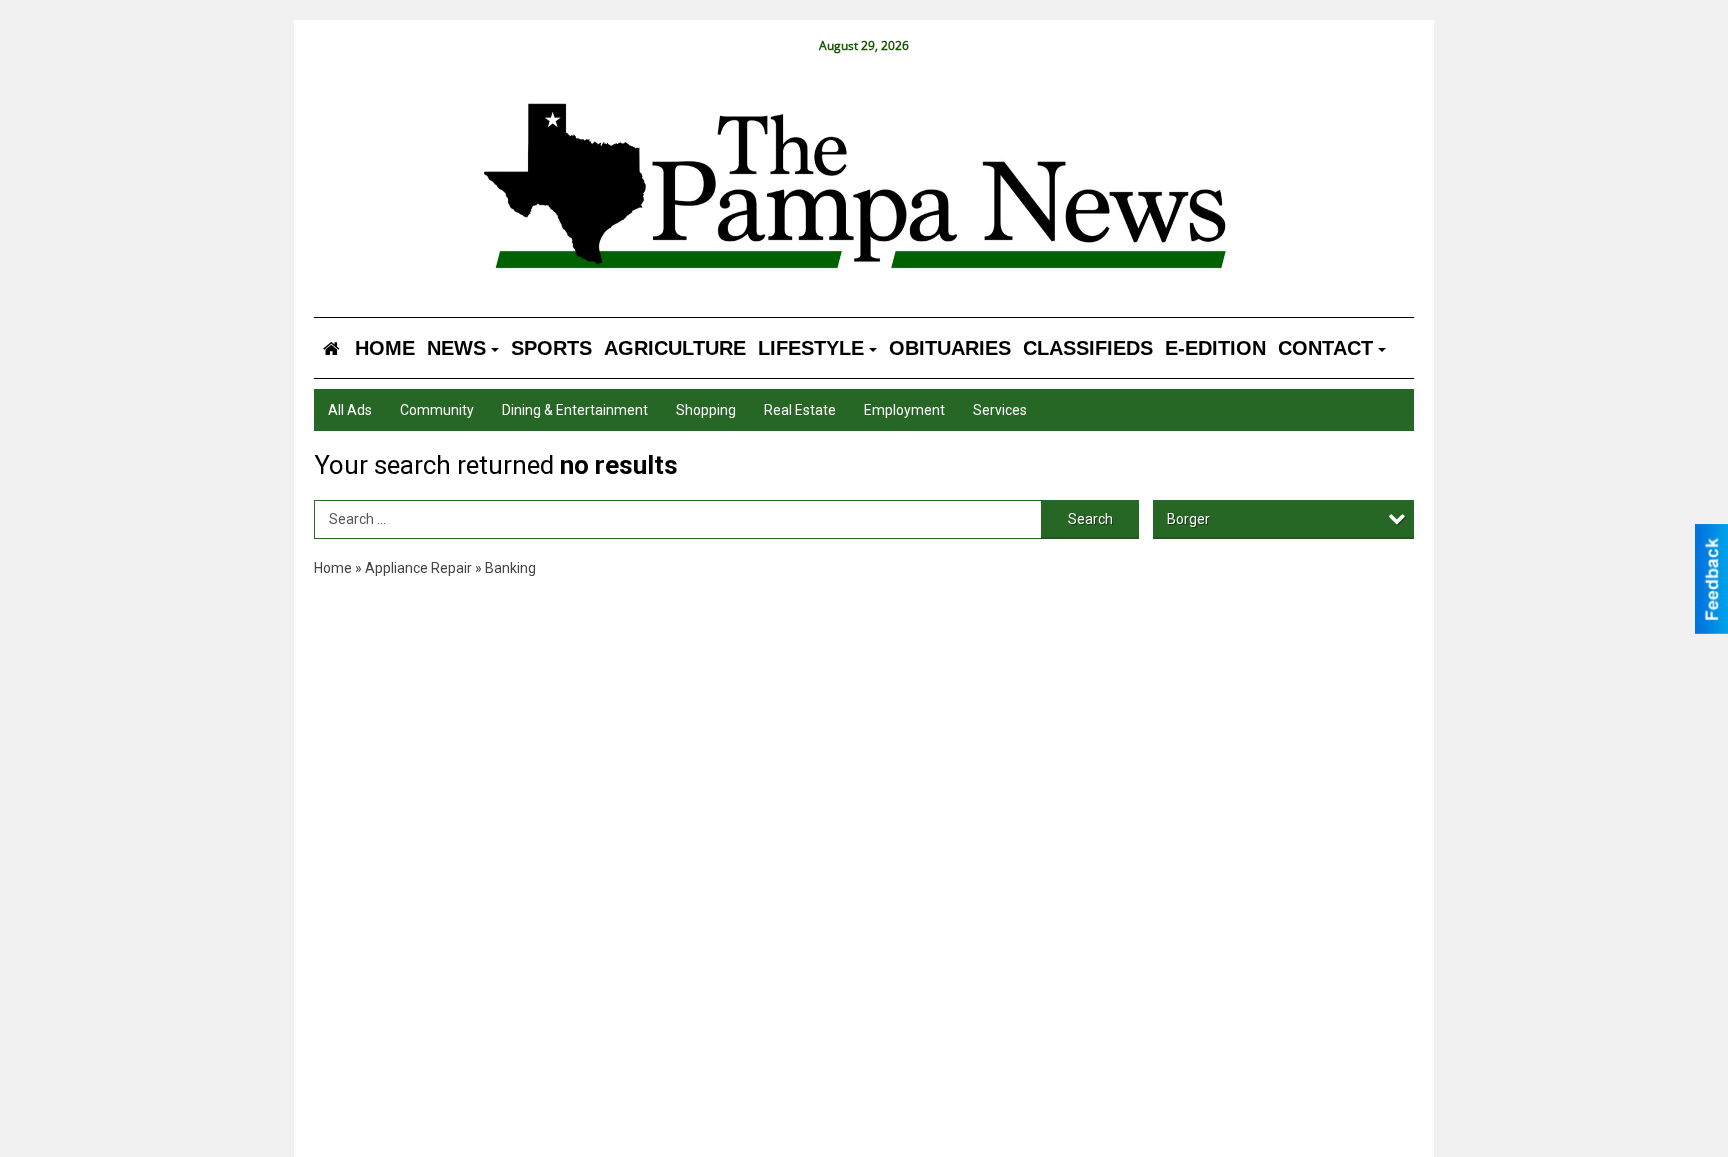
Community (437, 410)
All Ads (350, 410)
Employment (904, 410)
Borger (1188, 519)
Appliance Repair (418, 568)
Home (333, 568)
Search (1090, 519)
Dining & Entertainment (575, 410)
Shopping (706, 410)
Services (1000, 410)
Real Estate (800, 410)
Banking (510, 568)
